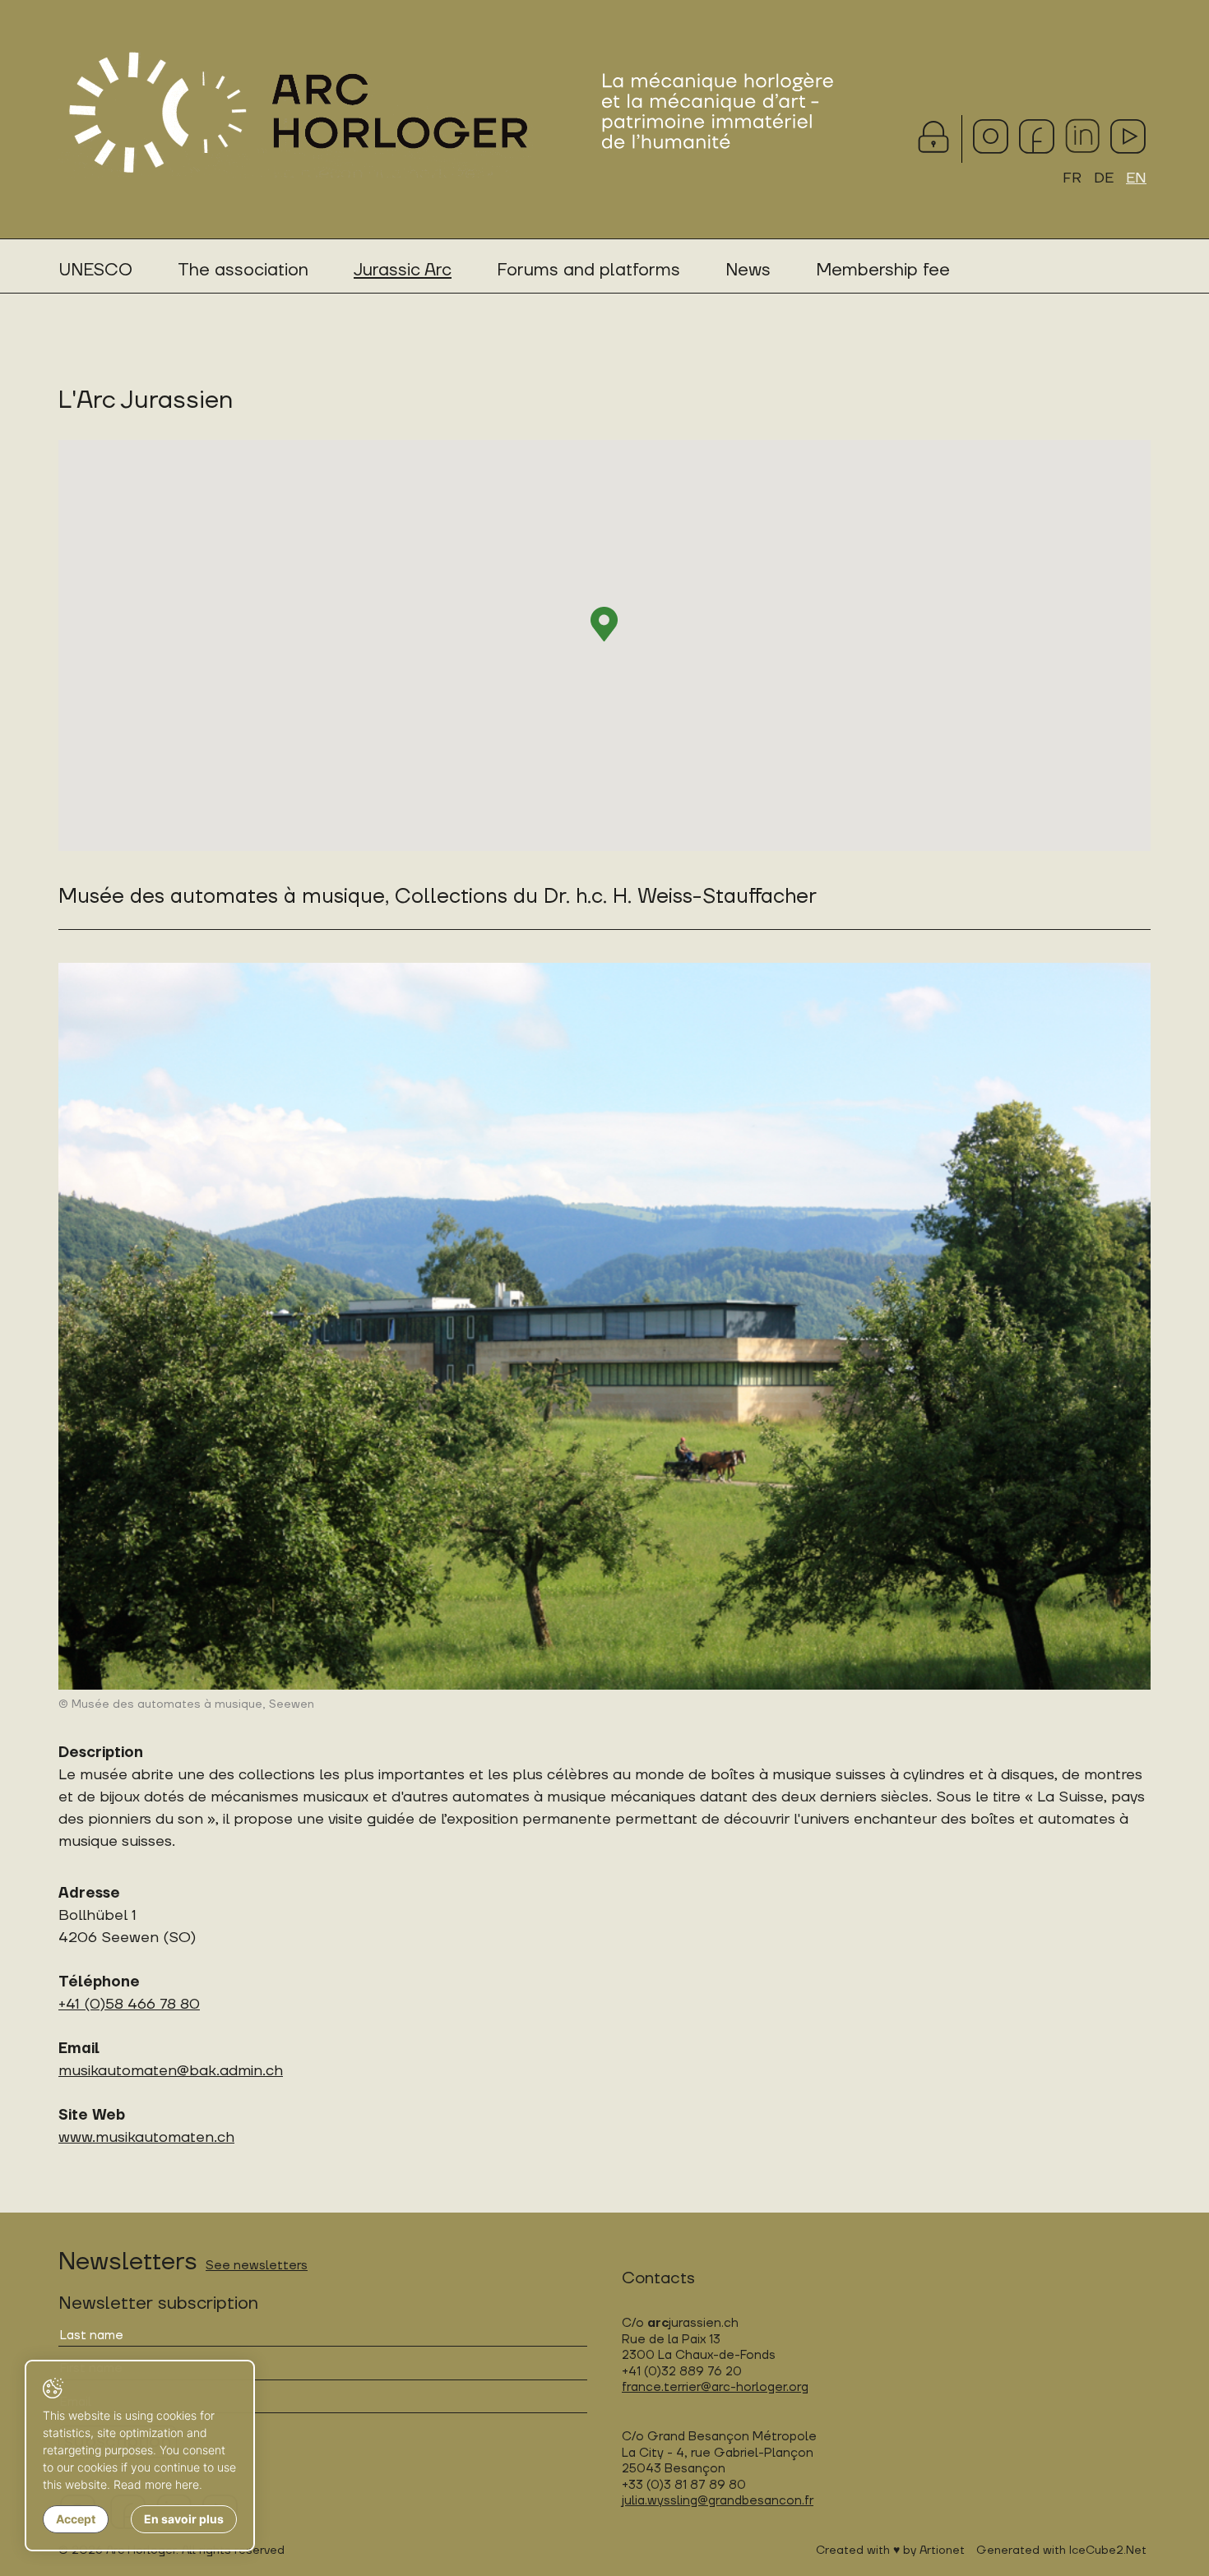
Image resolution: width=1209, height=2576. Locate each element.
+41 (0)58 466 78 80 (129, 2004)
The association (243, 270)
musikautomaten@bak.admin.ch (171, 2071)
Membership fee (883, 270)
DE (1104, 178)
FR (1072, 178)
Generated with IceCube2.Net (1061, 2551)
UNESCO (95, 270)
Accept (76, 2519)
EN (1136, 178)
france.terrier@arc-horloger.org (715, 2387)
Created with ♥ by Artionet (890, 2551)
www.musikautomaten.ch (146, 2137)
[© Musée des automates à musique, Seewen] (604, 1326)
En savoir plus (184, 2519)
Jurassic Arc (403, 270)
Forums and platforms (588, 270)
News (748, 270)
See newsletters (257, 2266)
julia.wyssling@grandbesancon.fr (718, 2501)
